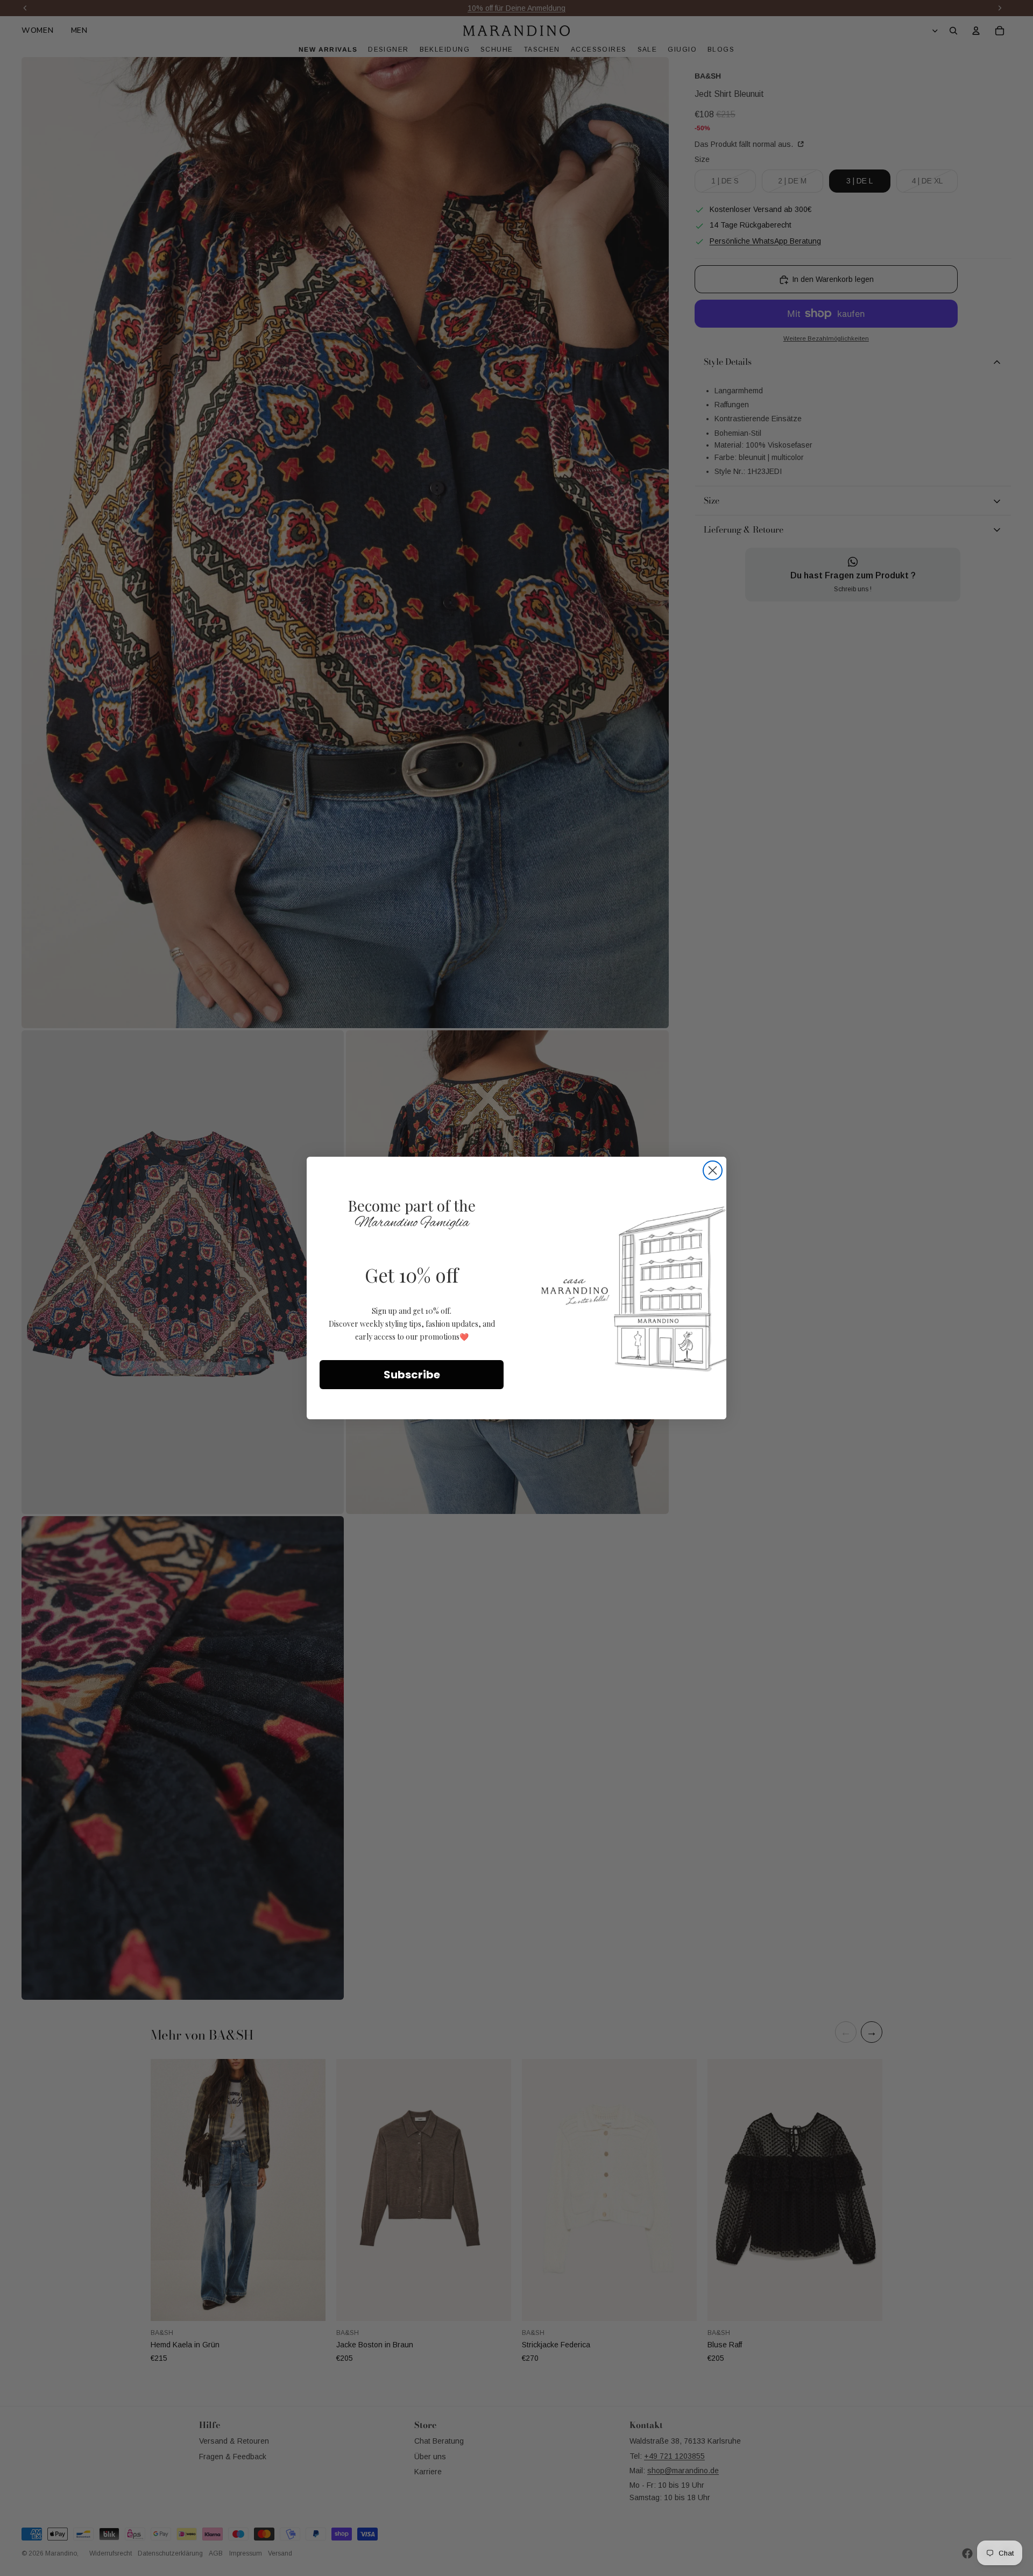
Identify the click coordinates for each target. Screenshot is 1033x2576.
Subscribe (412, 1375)
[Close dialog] (713, 1170)
